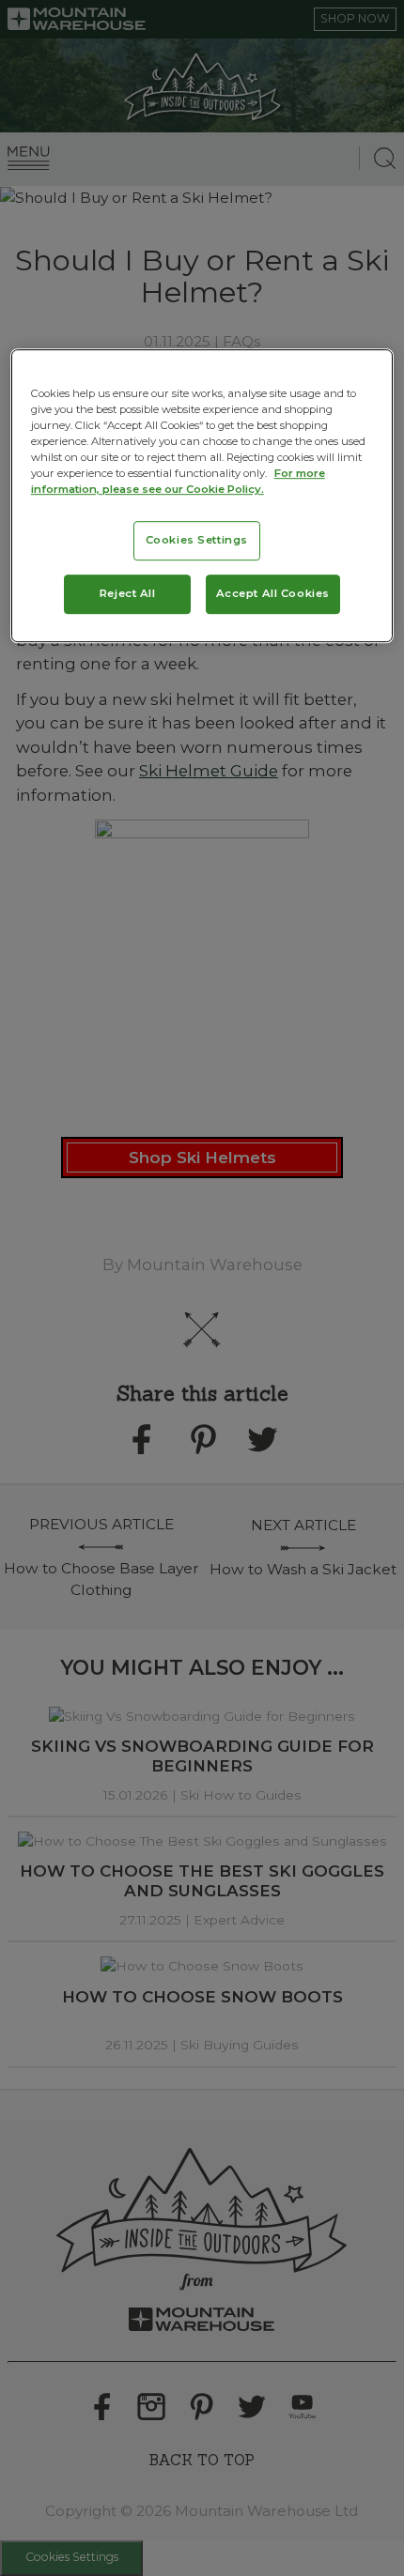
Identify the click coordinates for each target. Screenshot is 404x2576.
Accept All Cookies (273, 594)
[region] (202, 496)
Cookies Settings (197, 540)
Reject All (128, 594)
